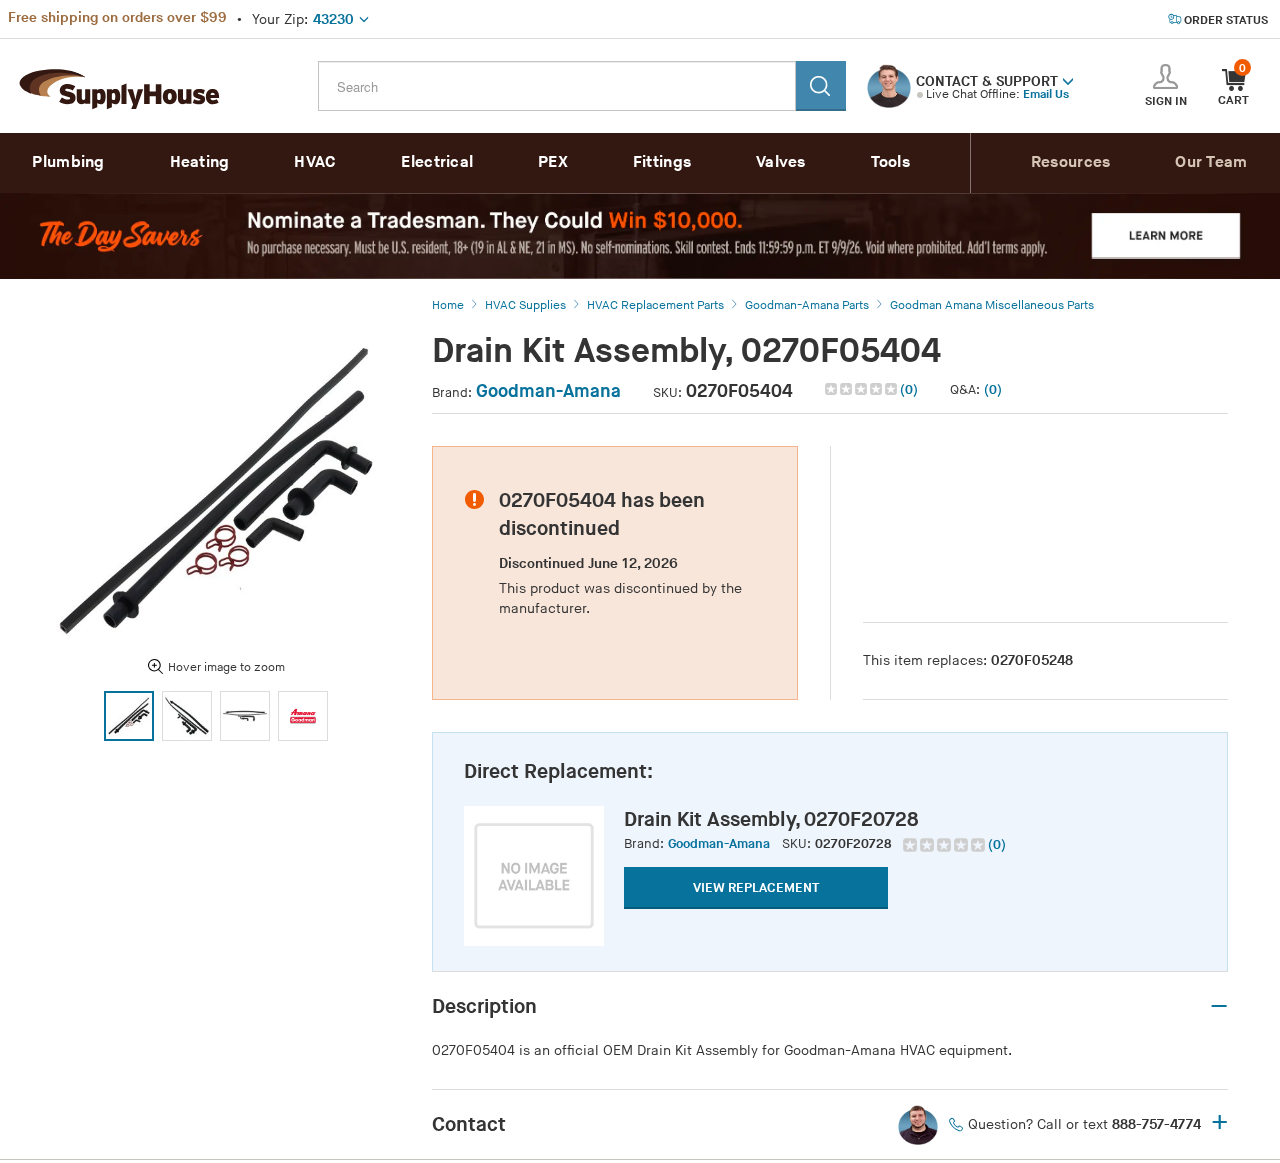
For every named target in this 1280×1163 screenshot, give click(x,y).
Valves (781, 162)
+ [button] (1219, 1124)
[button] (1068, 80)
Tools (891, 162)
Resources (1071, 162)
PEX (553, 162)
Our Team (1211, 162)
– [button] (1219, 1007)
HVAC (315, 162)
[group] (954, 845)
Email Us (1046, 94)
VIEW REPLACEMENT (756, 888)
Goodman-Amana (548, 391)
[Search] (821, 86)
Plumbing (68, 162)
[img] (862, 389)
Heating (200, 162)
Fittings (662, 162)
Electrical (437, 162)
